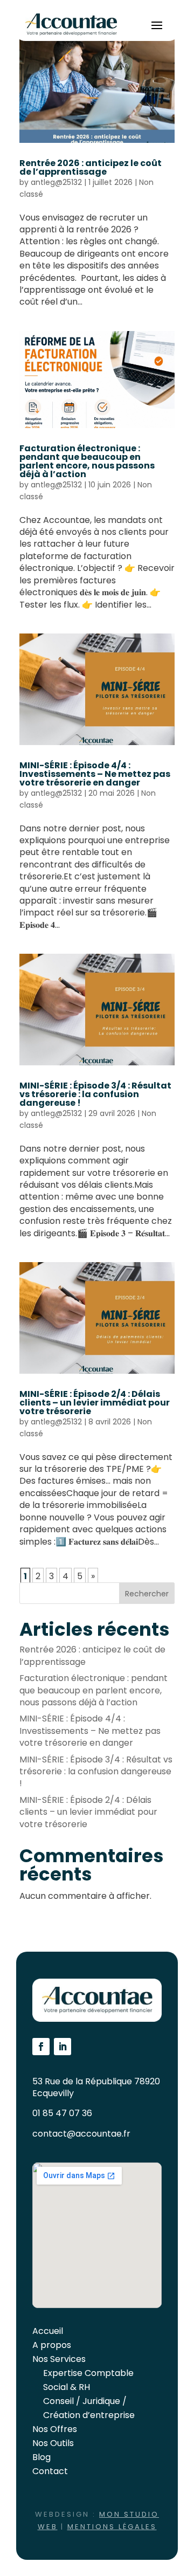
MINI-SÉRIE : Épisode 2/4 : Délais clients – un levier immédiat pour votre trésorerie (95, 1403)
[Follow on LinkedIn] (63, 2047)
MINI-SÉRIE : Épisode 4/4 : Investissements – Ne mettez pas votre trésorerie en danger (95, 774)
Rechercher (147, 1594)
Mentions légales (112, 2527)
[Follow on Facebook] (41, 2047)
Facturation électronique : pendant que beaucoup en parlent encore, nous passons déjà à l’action (87, 461)
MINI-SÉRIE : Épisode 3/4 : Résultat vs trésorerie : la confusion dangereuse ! (95, 1094)
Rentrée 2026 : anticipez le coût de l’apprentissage (91, 167)
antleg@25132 (56, 182)
